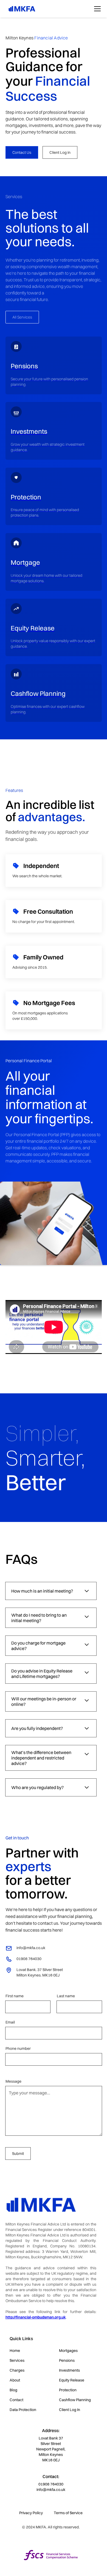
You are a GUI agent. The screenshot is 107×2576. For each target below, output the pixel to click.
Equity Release (72, 2380)
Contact (16, 2400)
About (15, 2380)
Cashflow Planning (75, 2400)
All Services (22, 317)
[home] (20, 9)
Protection (68, 2390)
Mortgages (68, 2351)
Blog (13, 2390)
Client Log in (60, 152)
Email (10, 2022)
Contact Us (22, 152)
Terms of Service (68, 2513)
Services (17, 2360)
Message (13, 2081)
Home (15, 2351)
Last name (66, 1996)
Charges (17, 2370)
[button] (96, 9)
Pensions (67, 2360)
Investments (69, 2370)
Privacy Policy (31, 2513)
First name (15, 1996)
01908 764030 (51, 2484)
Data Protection (23, 2410)
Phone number (18, 2048)
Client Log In (70, 2410)
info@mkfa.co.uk (51, 2490)
